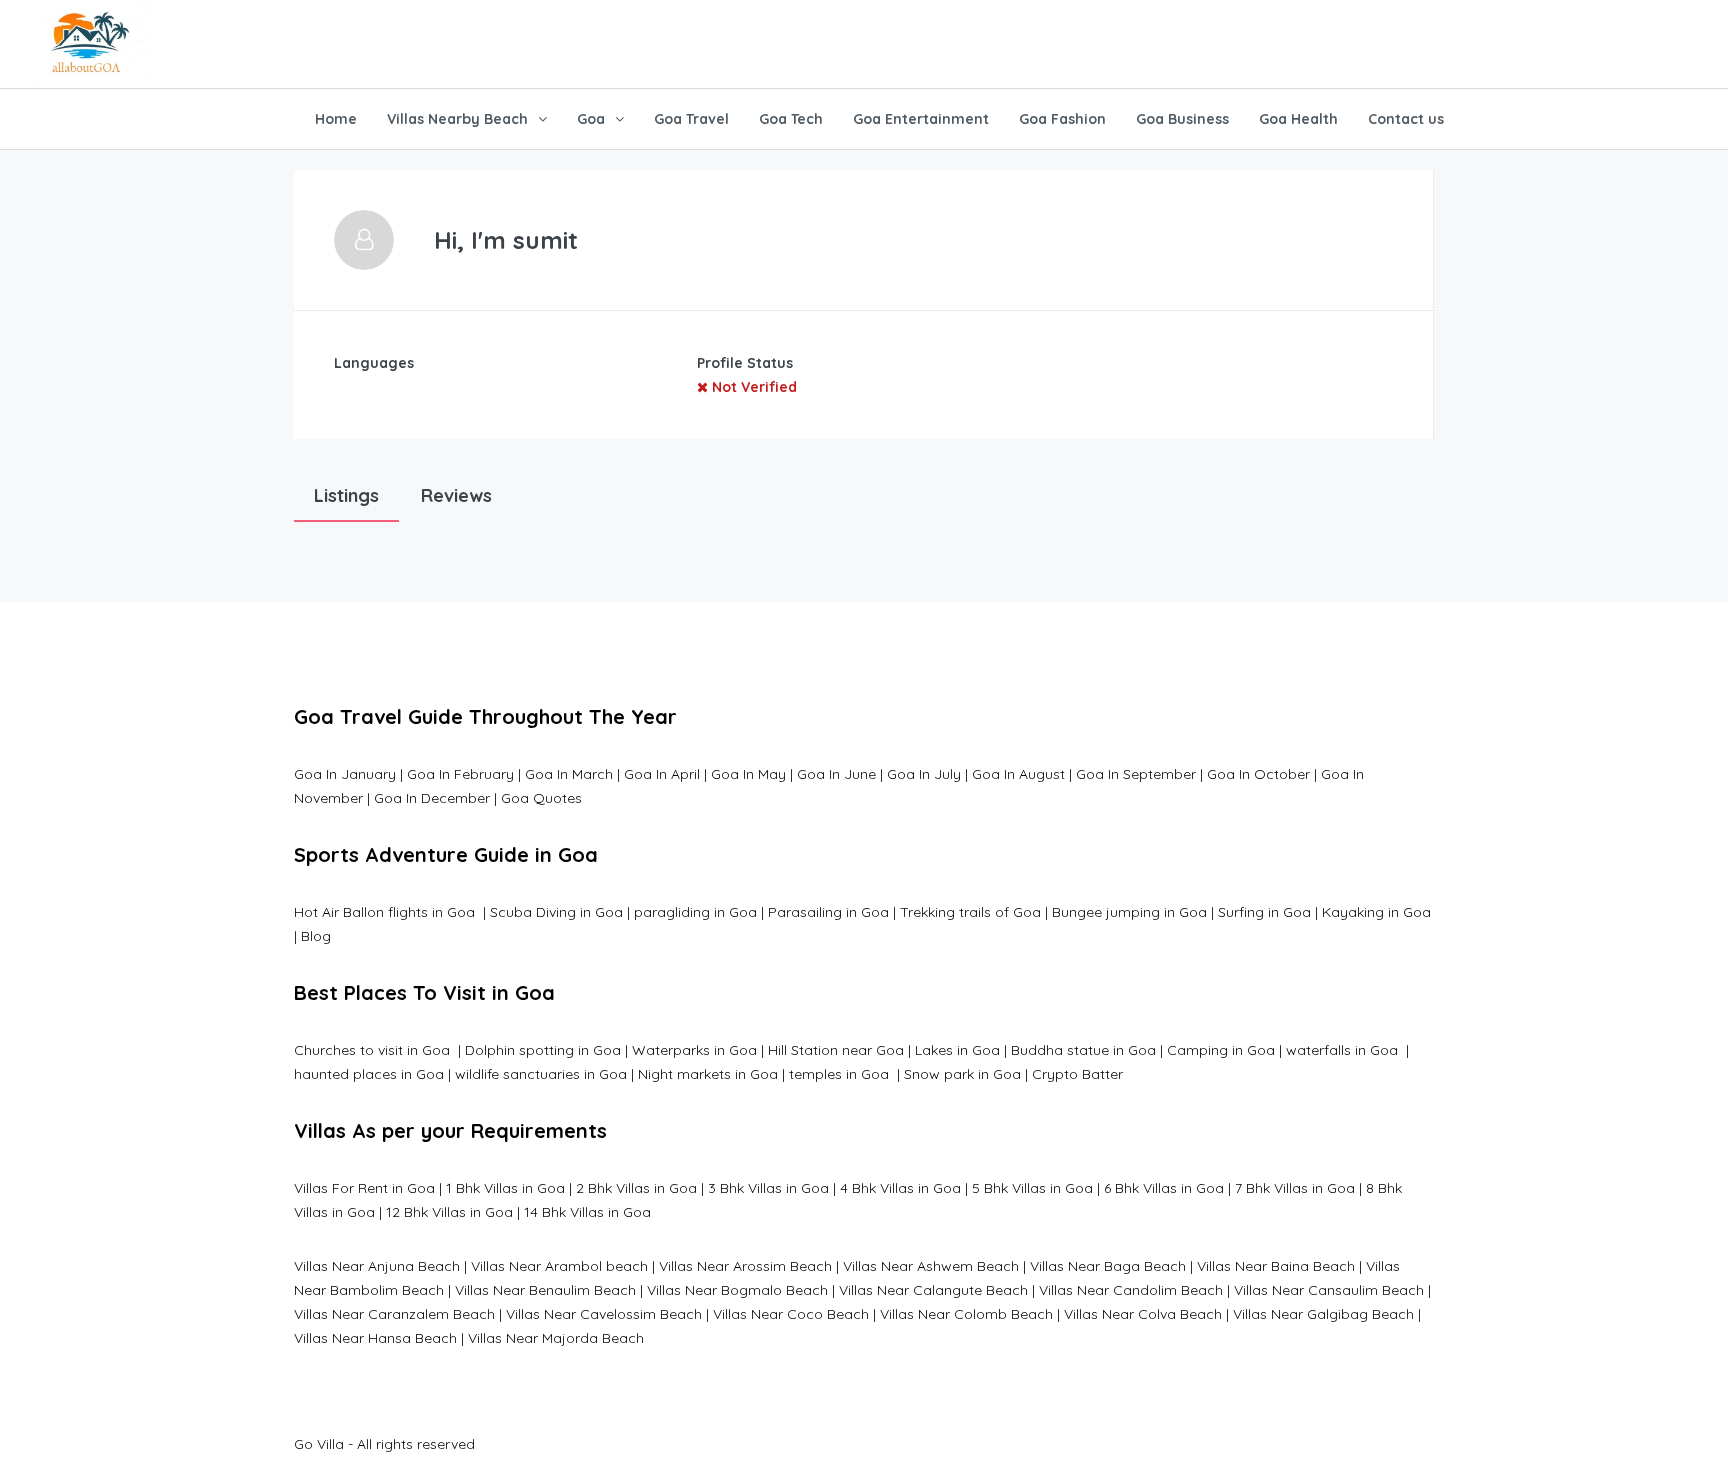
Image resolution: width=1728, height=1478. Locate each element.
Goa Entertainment (921, 119)
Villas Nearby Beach (457, 119)
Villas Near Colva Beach (1143, 1314)
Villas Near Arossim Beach (745, 1266)
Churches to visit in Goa (374, 1050)
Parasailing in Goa (828, 912)
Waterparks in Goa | (698, 1050)
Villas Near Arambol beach (559, 1266)
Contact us (1406, 119)
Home (336, 119)
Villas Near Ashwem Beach (931, 1266)
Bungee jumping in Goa (1129, 912)
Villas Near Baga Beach (1108, 1266)
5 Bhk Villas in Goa (1032, 1188)
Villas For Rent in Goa (364, 1188)
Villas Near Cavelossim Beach (604, 1314)
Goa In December (432, 798)
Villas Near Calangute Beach (933, 1290)
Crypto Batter (1077, 1074)
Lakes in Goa (957, 1050)
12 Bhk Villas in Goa (449, 1212)
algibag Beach (1365, 1314)
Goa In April (662, 774)
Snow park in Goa (962, 1074)
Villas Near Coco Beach (791, 1314)
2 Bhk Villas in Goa (636, 1188)
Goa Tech (791, 119)
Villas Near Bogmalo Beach (737, 1290)
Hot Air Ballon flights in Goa (386, 912)
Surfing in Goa (1264, 912)
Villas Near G (1275, 1314)
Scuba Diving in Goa (556, 912)
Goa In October (1258, 774)
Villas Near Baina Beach (1276, 1266)
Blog (316, 936)
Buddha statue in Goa (1083, 1050)
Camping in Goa (1219, 1050)
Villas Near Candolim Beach (1131, 1290)
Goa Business (1182, 119)
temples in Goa (839, 1074)
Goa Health (1298, 119)
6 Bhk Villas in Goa (1164, 1188)
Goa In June (836, 774)
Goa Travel (691, 119)
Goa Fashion (1062, 119)
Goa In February (460, 774)
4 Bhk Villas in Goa (900, 1188)
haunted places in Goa (369, 1074)
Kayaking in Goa (1376, 912)
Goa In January (345, 774)
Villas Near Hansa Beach (375, 1338)
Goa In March (571, 774)
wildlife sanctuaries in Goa (541, 1074)
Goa (591, 119)
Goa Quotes (541, 798)
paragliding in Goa (695, 912)
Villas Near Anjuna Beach (377, 1266)
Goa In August (1018, 774)
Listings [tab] (346, 495)
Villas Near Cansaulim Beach (1329, 1290)
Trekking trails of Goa (968, 912)
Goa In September (1136, 774)
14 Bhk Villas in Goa (587, 1212)
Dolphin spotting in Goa (543, 1050)
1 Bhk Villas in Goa (505, 1188)
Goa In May (748, 774)
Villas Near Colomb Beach (966, 1314)
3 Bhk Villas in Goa (768, 1188)
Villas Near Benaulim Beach (545, 1290)
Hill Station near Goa (836, 1050)
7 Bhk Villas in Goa (1295, 1188)
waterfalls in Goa (1344, 1050)
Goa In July (924, 774)
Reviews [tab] (456, 495)
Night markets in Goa (708, 1074)
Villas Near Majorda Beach (556, 1338)
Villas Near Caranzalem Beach (394, 1314)
